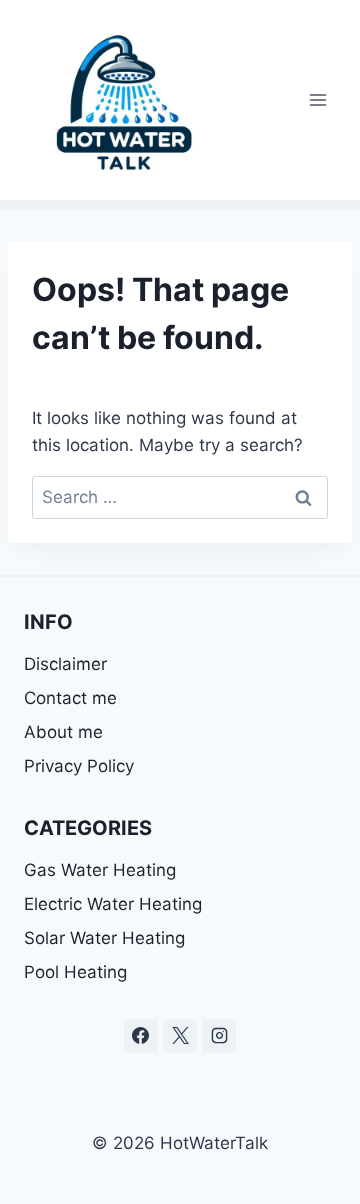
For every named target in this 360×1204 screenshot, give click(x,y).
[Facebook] (141, 1036)
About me (63, 732)
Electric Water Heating (113, 904)
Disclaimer (68, 664)
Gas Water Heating (100, 870)
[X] (180, 1036)
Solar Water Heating (104, 938)
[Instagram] (219, 1036)
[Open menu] (317, 99)
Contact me (70, 698)
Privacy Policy (79, 766)
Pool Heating (75, 972)
